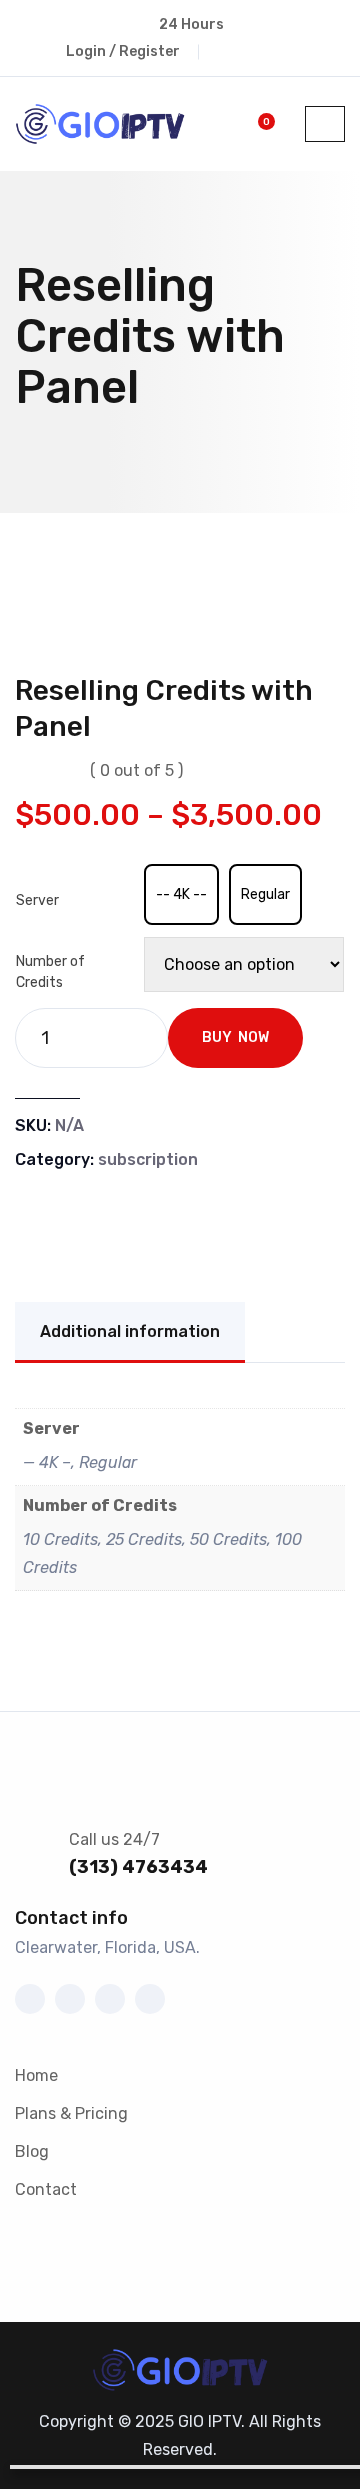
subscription (148, 1159)
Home (36, 2075)
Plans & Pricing (71, 2113)
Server (37, 900)
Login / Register (123, 51)
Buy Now (235, 1037)
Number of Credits (50, 972)
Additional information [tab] (130, 1331)
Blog (32, 2151)
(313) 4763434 (138, 1867)
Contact (46, 2189)
